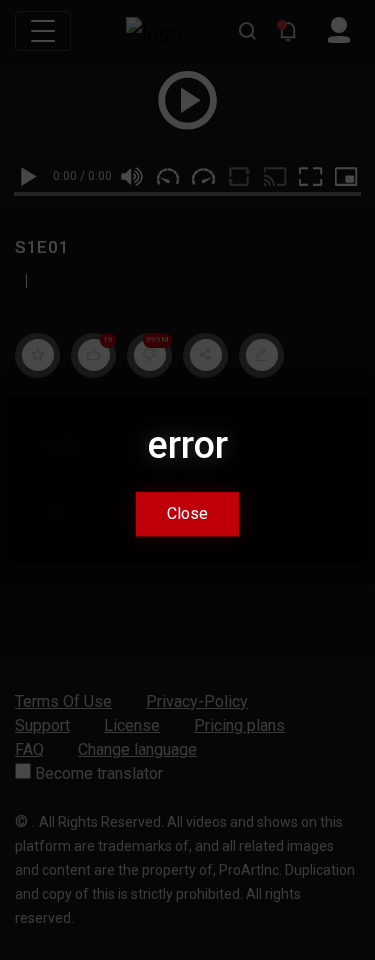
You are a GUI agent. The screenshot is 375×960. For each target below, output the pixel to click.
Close (187, 514)
